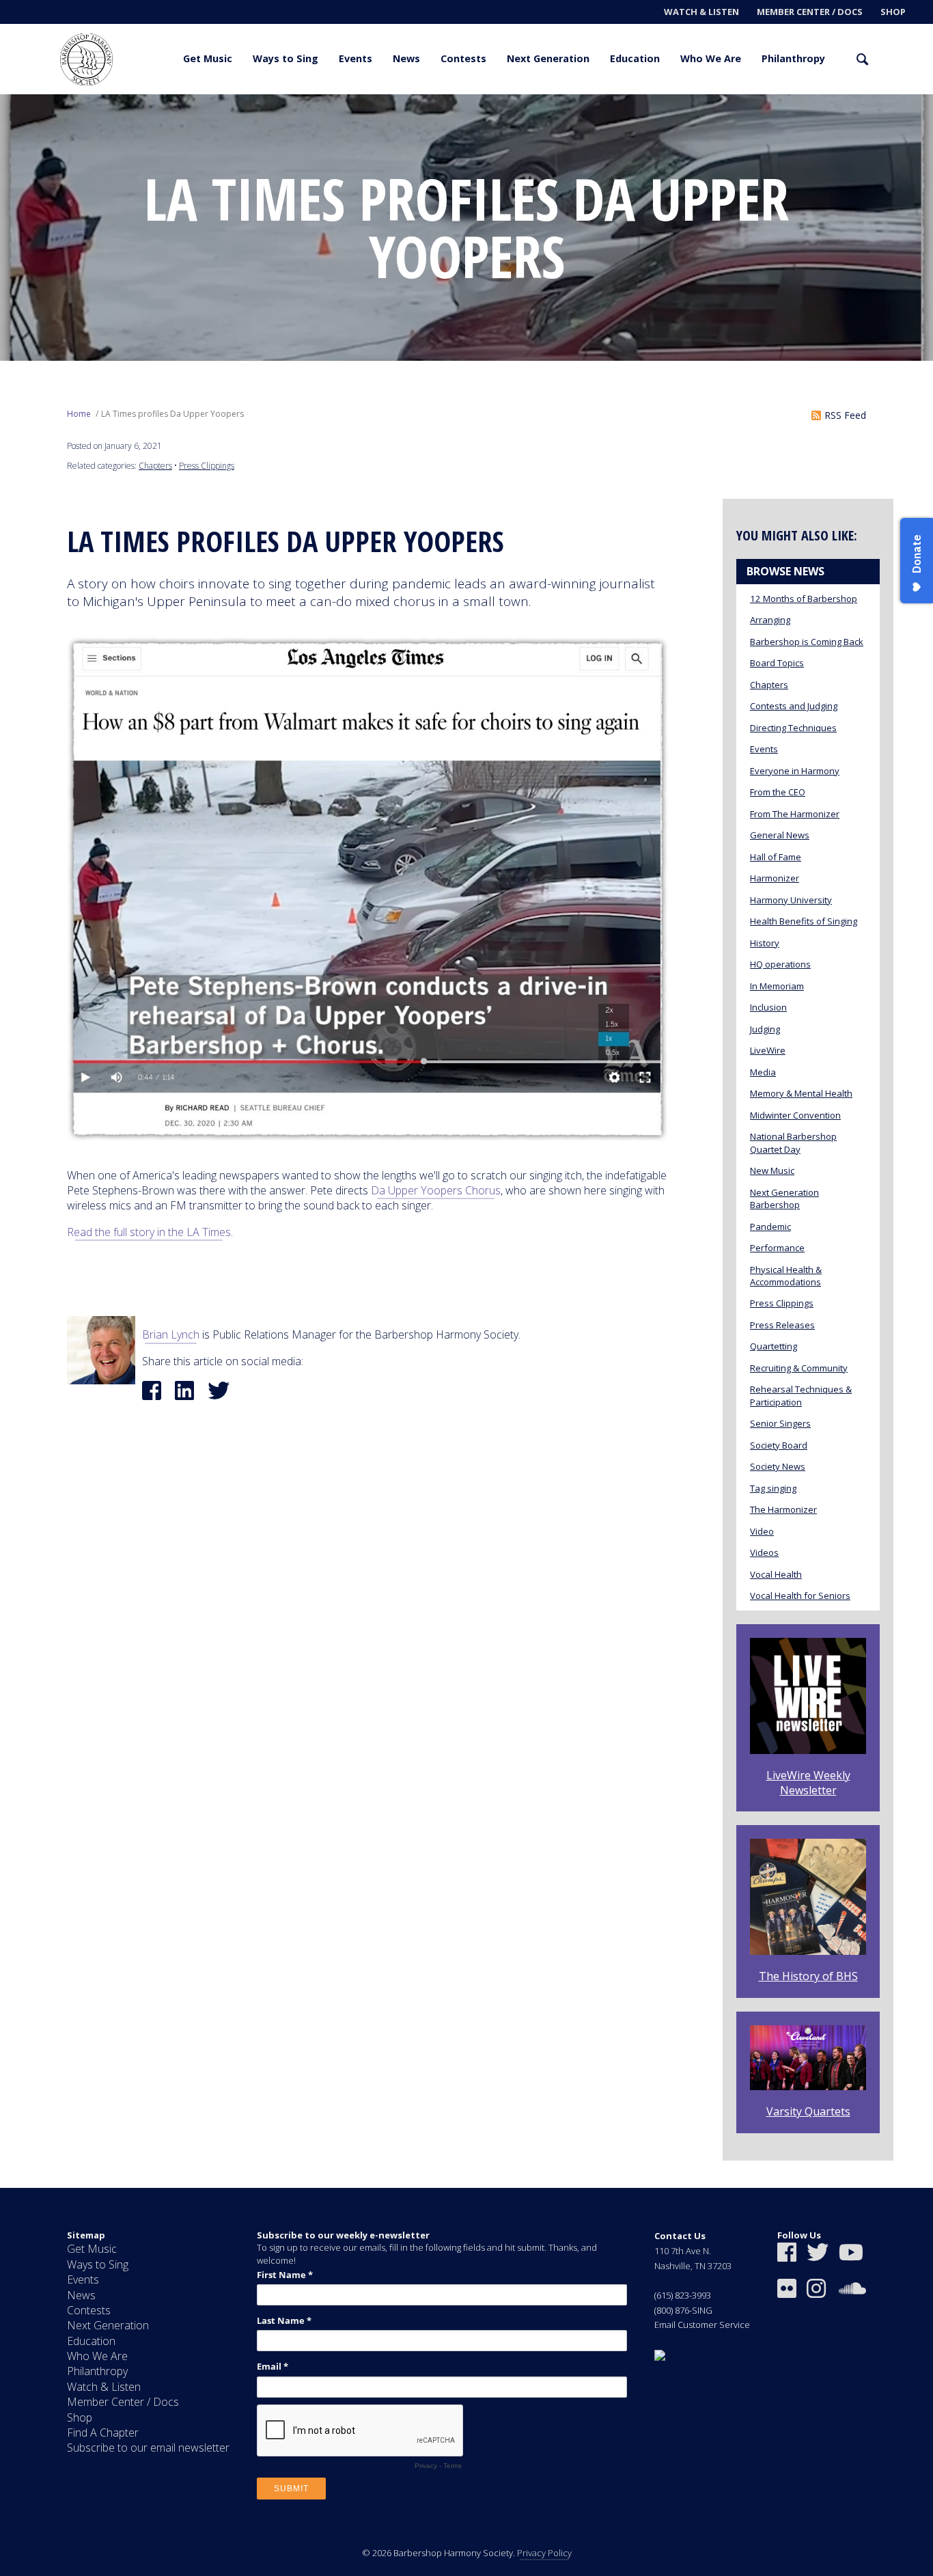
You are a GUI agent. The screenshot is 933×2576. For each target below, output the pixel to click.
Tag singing (773, 1488)
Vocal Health (776, 1574)
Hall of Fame (776, 857)
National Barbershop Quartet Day (793, 1142)
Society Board (779, 1445)
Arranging (770, 620)
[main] (466, 1141)
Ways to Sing (286, 58)
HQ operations (780, 964)
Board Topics (777, 663)
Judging (765, 1029)
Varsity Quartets (808, 2111)
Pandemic (770, 1227)
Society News (778, 1466)
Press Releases (782, 1325)
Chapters (155, 466)
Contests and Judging (794, 706)
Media (763, 1072)
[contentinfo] (466, 2382)
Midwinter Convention (795, 1115)
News (406, 58)
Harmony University (791, 900)
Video (762, 1531)
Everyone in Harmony (795, 771)
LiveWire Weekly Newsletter (808, 1783)
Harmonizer (775, 878)
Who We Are (711, 58)
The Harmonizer (783, 1509)
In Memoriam (777, 986)
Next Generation (548, 58)
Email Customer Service (702, 2325)
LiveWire (768, 1050)
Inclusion (768, 1007)
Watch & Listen (701, 12)
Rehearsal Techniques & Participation (801, 1395)
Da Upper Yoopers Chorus (436, 1190)
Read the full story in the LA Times (149, 1232)
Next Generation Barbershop (784, 1198)
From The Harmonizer (795, 814)
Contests (463, 58)
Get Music (208, 58)
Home (79, 414)
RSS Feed (845, 415)
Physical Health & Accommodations (786, 1276)
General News (780, 835)
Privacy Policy (544, 2553)
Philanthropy (793, 58)
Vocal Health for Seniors (800, 1595)
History (765, 943)
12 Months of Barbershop (804, 599)
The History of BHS (808, 1976)
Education (635, 58)
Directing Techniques (793, 728)
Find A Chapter (103, 2433)
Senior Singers (780, 1423)
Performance (777, 1248)
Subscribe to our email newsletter (148, 2448)
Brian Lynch (171, 1334)
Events (356, 58)
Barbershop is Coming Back (807, 642)
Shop (893, 12)
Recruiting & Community (799, 1368)
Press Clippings (207, 466)
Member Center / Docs (810, 12)
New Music (772, 1170)
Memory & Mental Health (801, 1093)
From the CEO (778, 792)
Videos (764, 1552)
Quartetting (774, 1346)
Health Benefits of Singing (804, 921)
